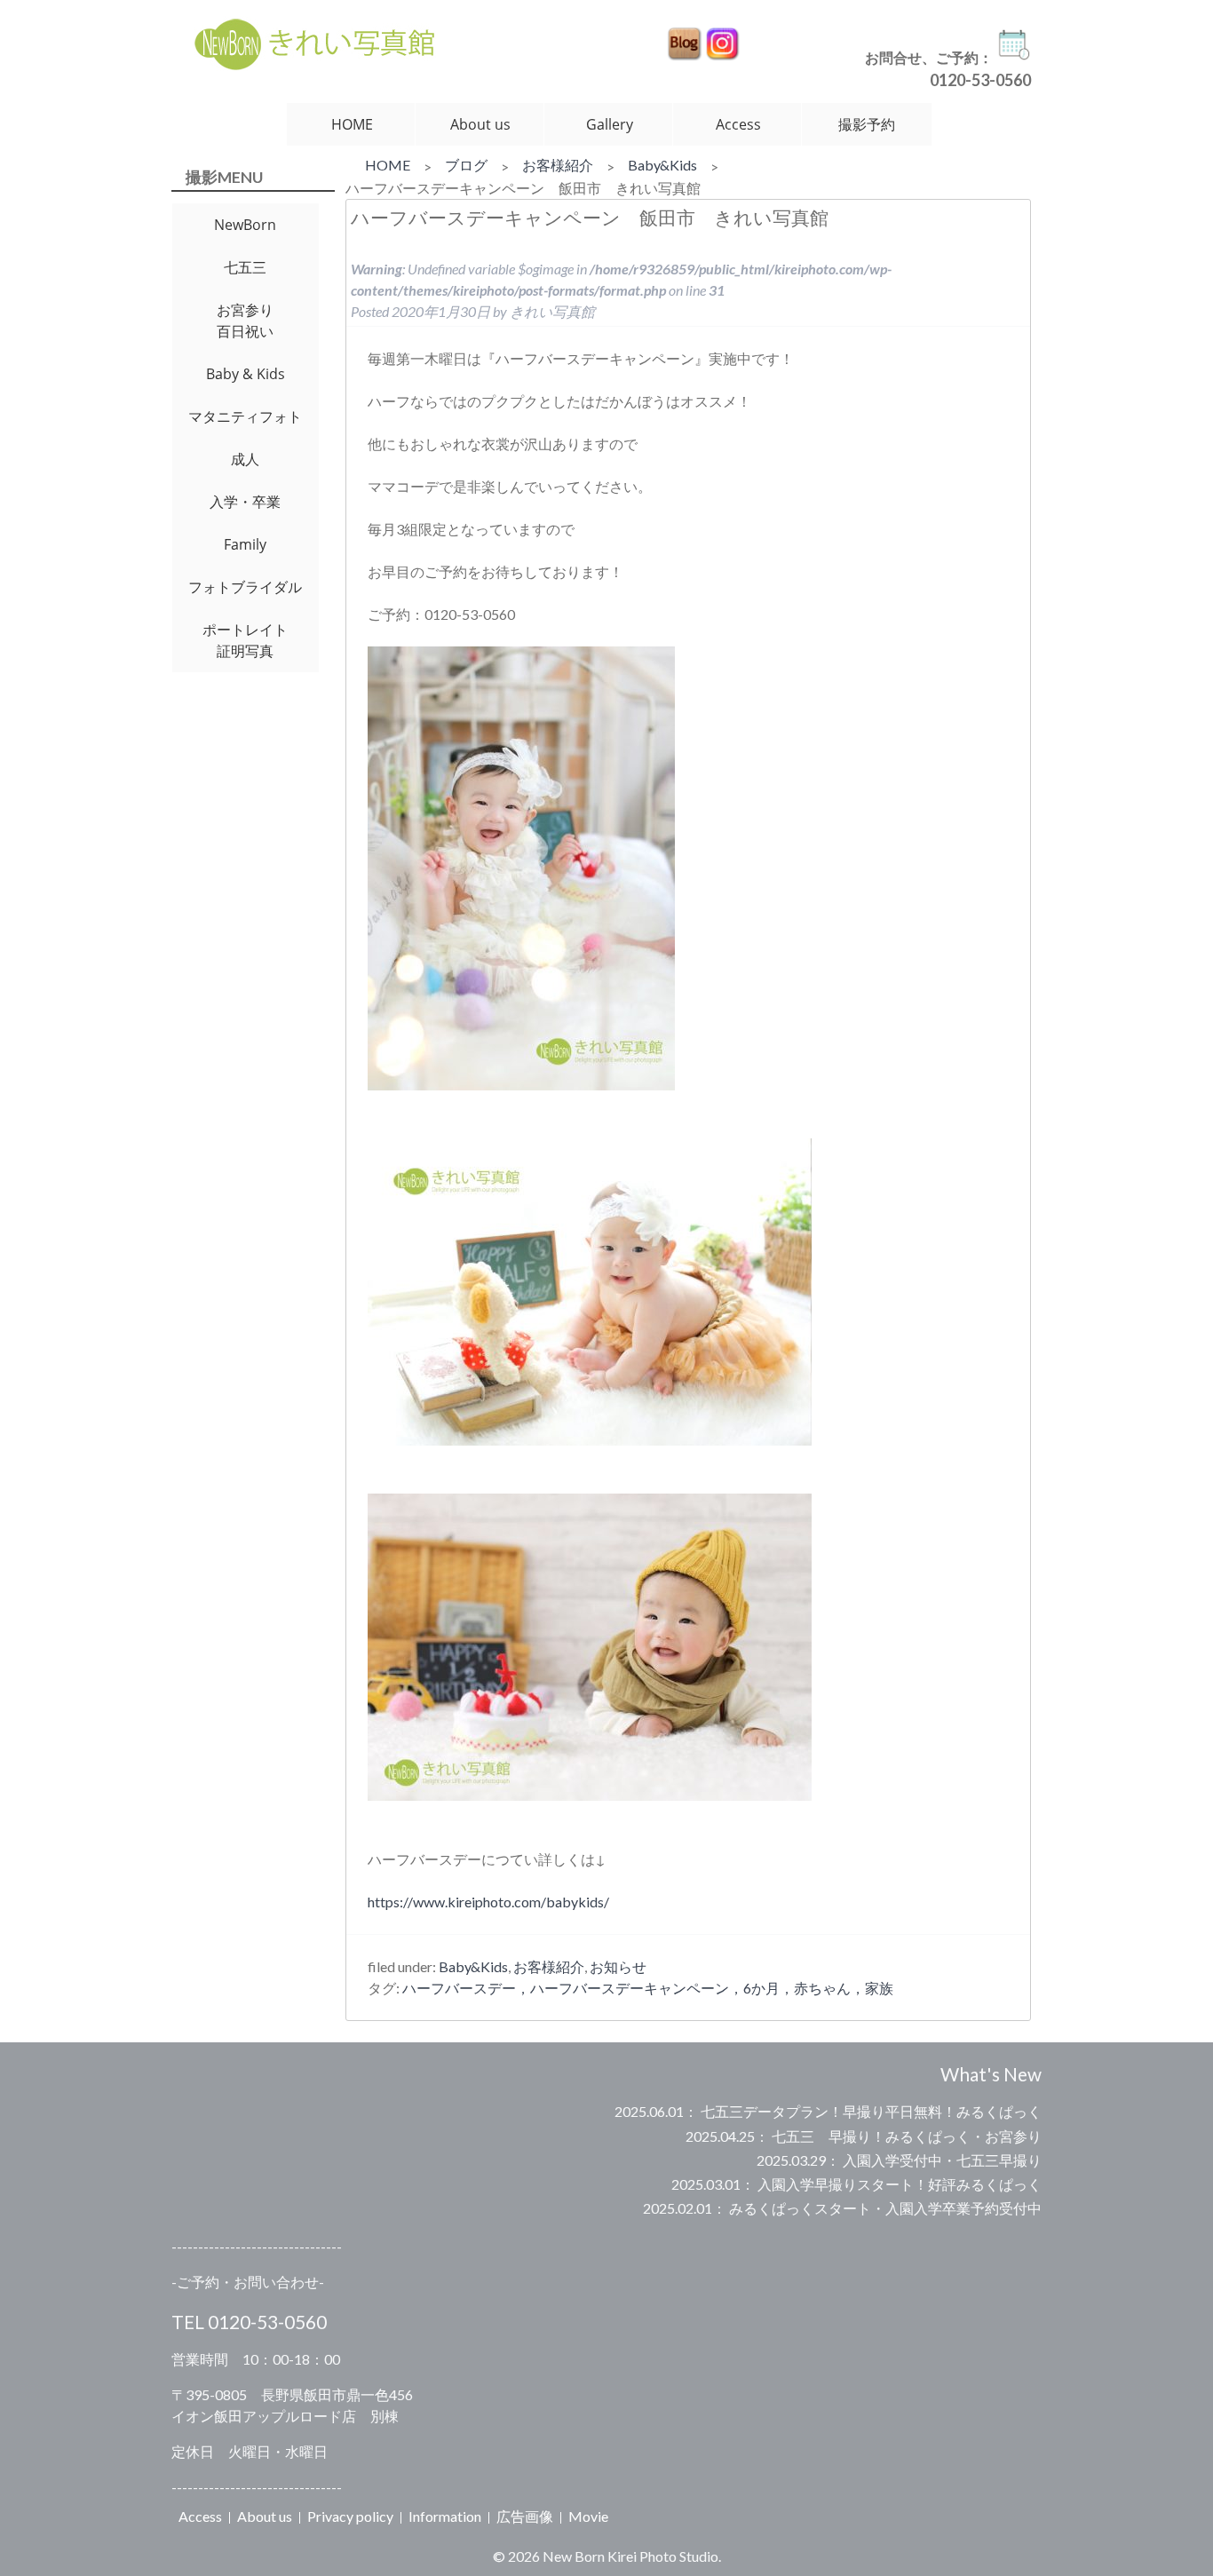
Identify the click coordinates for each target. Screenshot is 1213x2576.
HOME (352, 124)
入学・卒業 (245, 502)
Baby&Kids (662, 165)
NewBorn (245, 225)
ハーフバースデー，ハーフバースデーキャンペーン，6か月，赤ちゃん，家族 (648, 1988)
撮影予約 (867, 124)
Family (245, 544)
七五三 (245, 267)
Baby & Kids (246, 374)
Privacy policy (350, 2516)
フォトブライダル (245, 587)
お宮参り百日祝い (245, 321)
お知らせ (618, 1966)
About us (480, 124)
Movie (588, 2516)
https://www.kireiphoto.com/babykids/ (488, 1902)
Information (445, 2516)
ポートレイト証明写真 (245, 640)
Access (738, 124)
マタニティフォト (245, 416)
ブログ (466, 165)
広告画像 (525, 2516)
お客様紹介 (558, 165)
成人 (245, 459)
